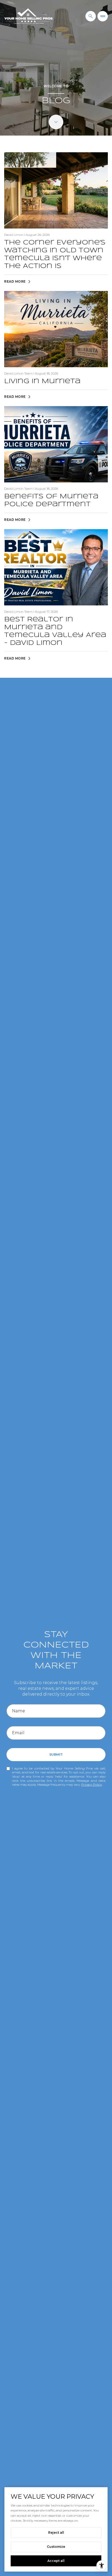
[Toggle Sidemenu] (103, 16)
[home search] (91, 16)
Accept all (56, 2561)
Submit (56, 1754)
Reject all (56, 2533)
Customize (56, 2547)
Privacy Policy (92, 1784)
